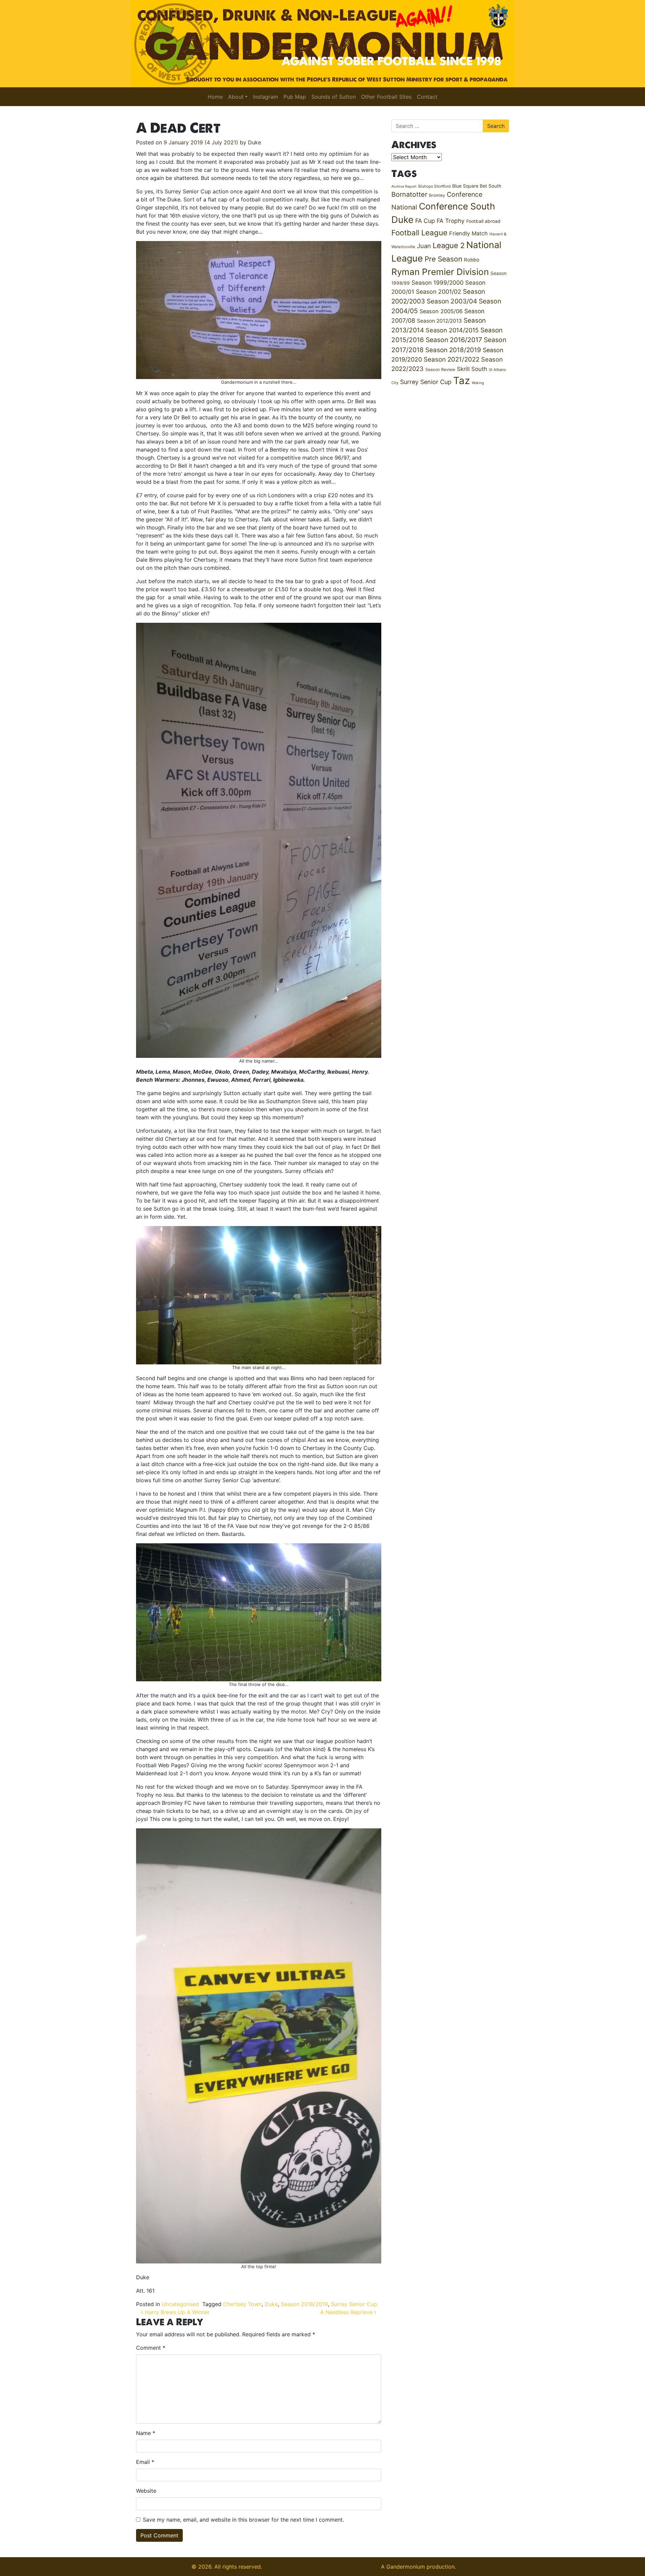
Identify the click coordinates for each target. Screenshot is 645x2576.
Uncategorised (180, 2304)
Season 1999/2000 (438, 283)
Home (215, 97)
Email (145, 2462)
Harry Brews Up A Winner (176, 2312)
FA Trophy (451, 221)
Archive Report (404, 186)
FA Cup (425, 221)
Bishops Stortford (434, 186)
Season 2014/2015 (452, 330)
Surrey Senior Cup (354, 2304)
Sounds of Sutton (334, 97)
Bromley (437, 195)
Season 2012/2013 (439, 321)
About (236, 97)
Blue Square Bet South (477, 186)
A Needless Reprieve (347, 2312)
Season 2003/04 (452, 301)
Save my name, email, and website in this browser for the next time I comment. (243, 2520)
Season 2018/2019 (304, 2304)
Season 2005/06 (441, 311)
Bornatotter (409, 194)
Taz (462, 381)
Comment (151, 2348)
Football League (419, 232)
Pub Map (295, 97)
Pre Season (443, 259)
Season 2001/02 (439, 292)
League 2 (449, 245)
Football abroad (483, 221)
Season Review (440, 369)
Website (146, 2491)
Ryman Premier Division (440, 272)
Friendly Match (468, 233)
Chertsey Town (242, 2304)
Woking (478, 383)
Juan (424, 246)
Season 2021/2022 (451, 359)
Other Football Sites (386, 97)
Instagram (266, 97)
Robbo (472, 260)
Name (146, 2433)
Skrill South (472, 369)
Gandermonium (406, 2567)
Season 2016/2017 (454, 340)
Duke (254, 142)
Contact (427, 97)
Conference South (457, 206)
